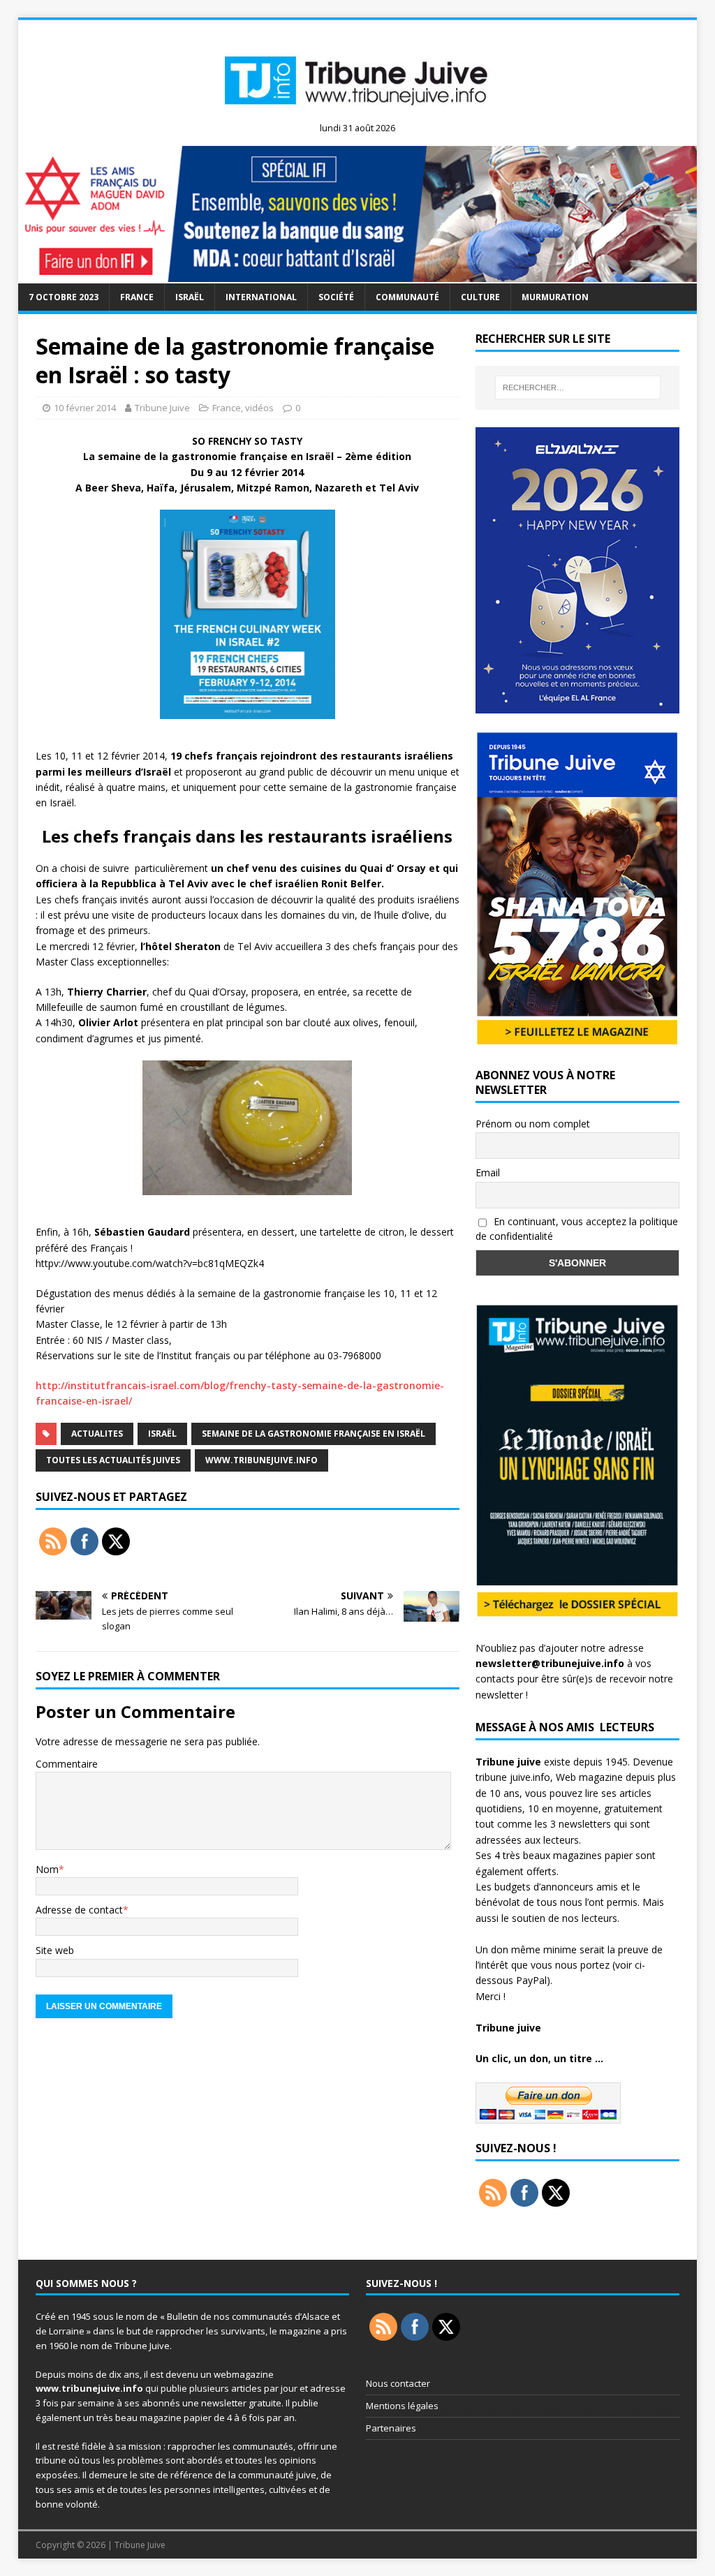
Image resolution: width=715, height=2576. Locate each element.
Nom (47, 1869)
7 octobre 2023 (64, 297)
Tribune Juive (162, 408)
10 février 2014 (85, 408)
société (336, 297)
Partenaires (391, 2428)
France (137, 297)
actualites (97, 1434)
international (261, 297)
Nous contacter (398, 2383)
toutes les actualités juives (113, 1460)
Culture (480, 297)
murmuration (555, 297)
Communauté (407, 297)
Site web (55, 1950)
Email (488, 1172)
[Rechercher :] (578, 387)
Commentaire (67, 1764)
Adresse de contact (79, 1910)
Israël (190, 297)
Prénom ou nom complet (533, 1124)
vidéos (259, 408)
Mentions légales (402, 2406)
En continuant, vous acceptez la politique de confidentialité (577, 1229)
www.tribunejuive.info (261, 1460)
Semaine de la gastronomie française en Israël (314, 1434)
